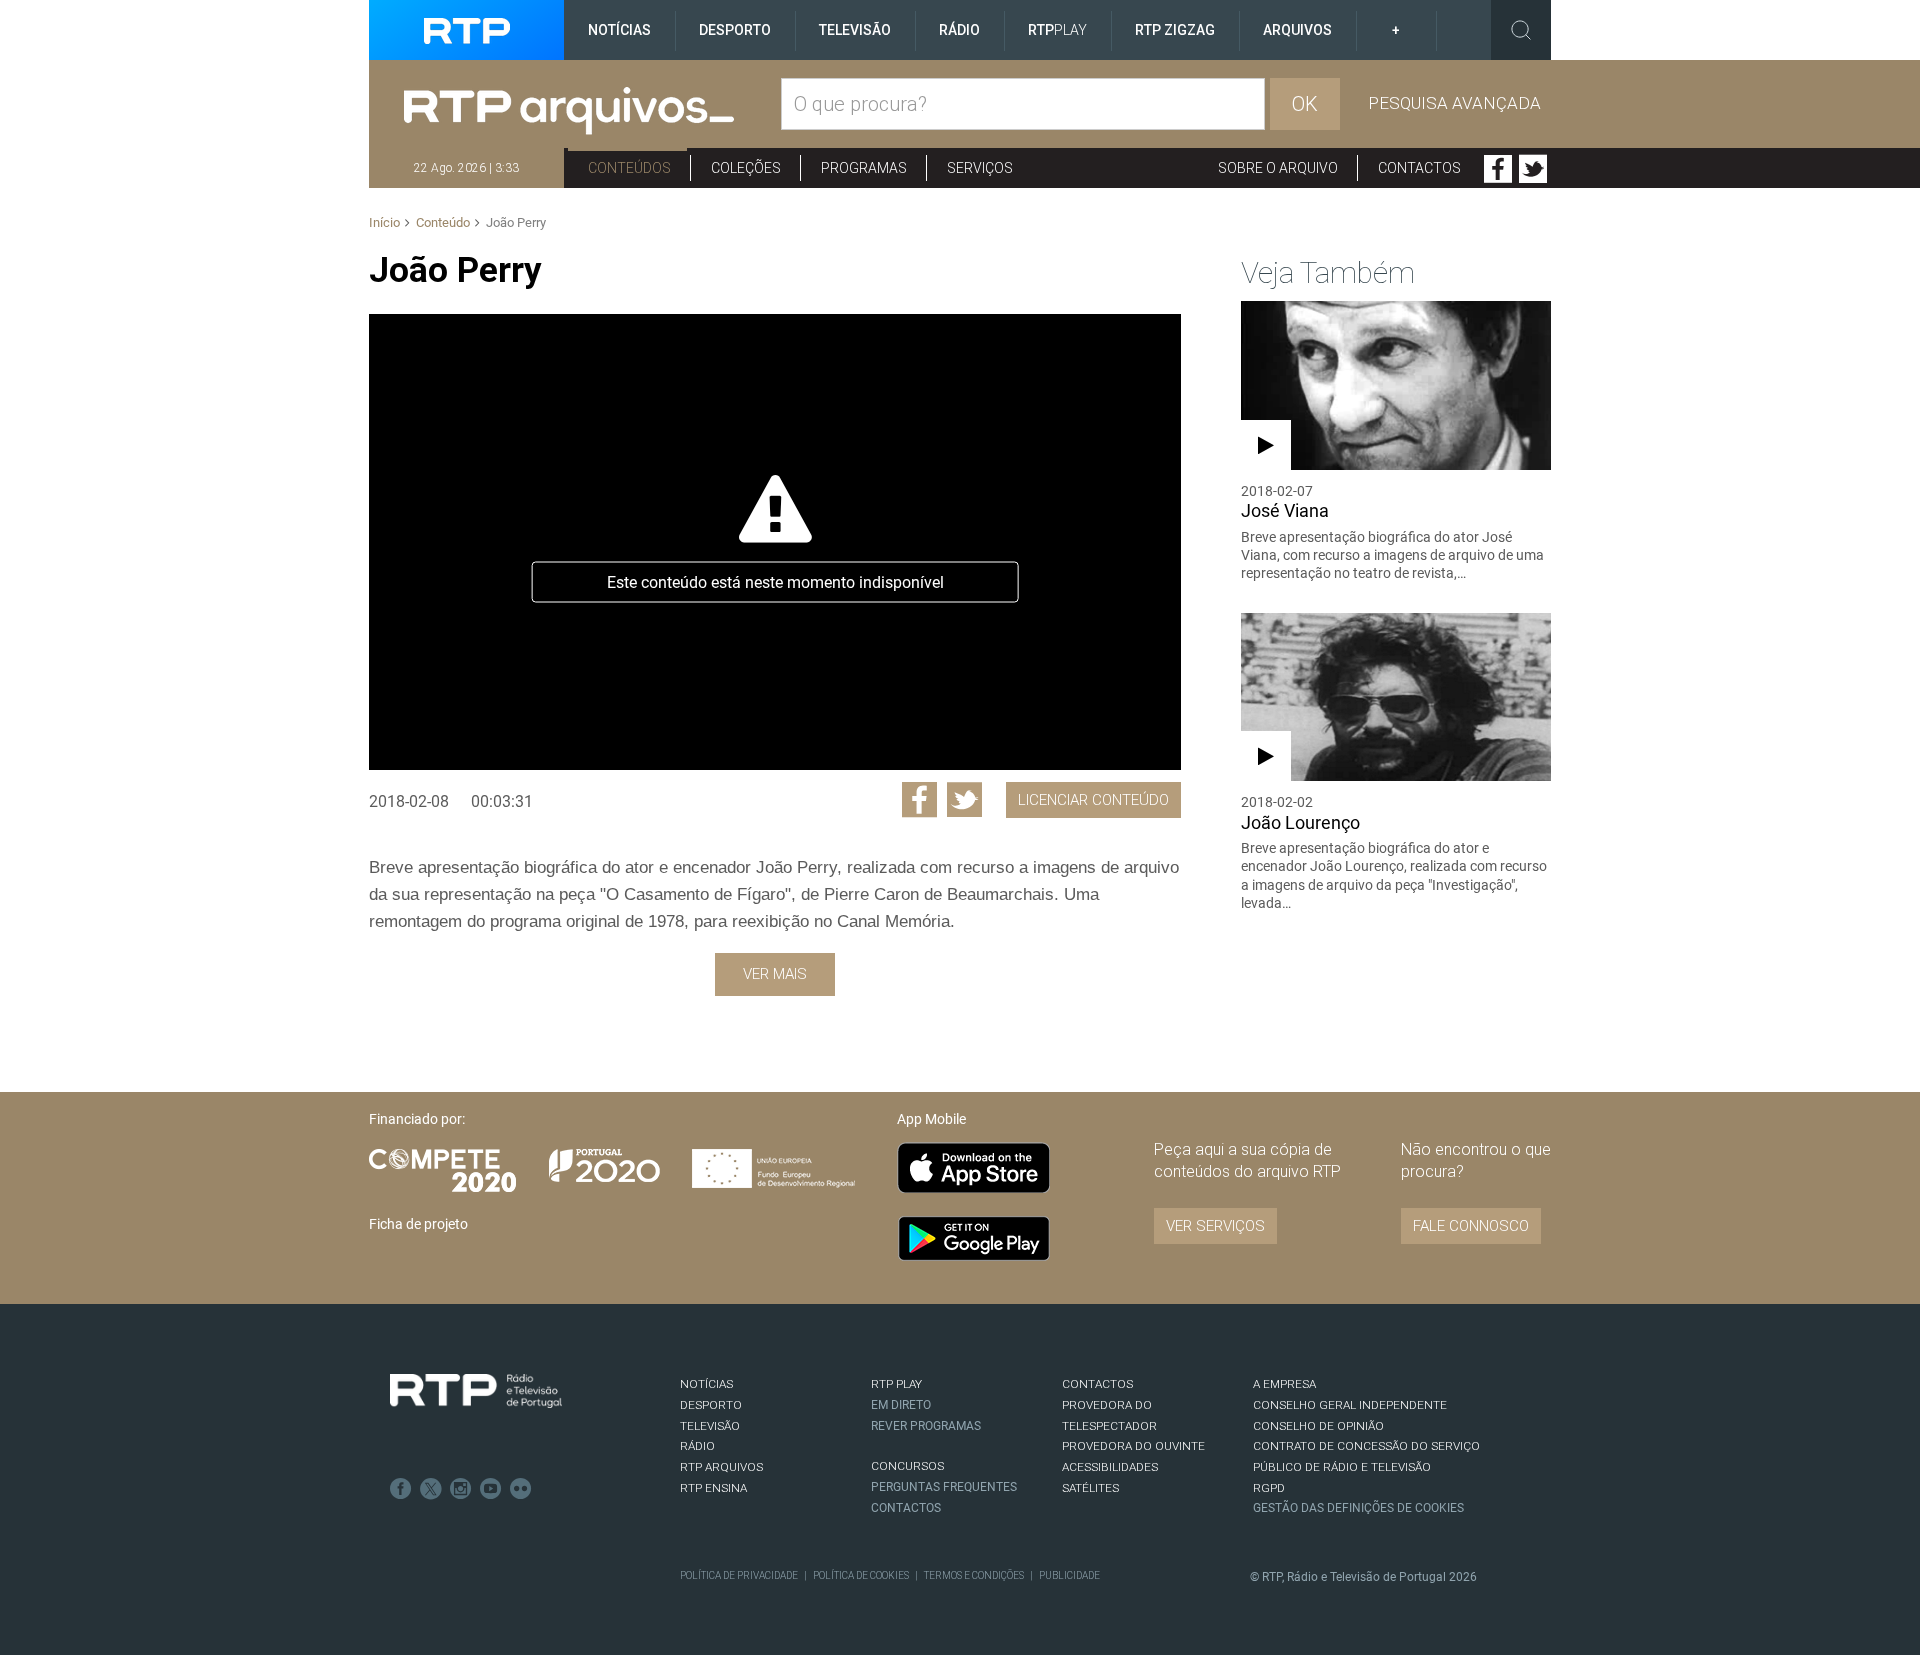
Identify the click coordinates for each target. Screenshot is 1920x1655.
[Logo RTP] (476, 1391)
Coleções (746, 168)
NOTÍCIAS (706, 1384)
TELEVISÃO (710, 1426)
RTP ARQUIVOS (721, 1467)
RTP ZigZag (1175, 30)
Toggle (1521, 30)
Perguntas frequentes (944, 1487)
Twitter (1533, 169)
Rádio (959, 30)
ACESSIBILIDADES (1110, 1467)
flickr (521, 1489)
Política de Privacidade (739, 1575)
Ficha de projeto (418, 1224)
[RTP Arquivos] (592, 111)
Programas (864, 168)
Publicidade (1069, 1575)
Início (384, 222)
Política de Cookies (861, 1575)
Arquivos (1297, 30)
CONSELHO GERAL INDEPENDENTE (1350, 1405)
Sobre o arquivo (1278, 168)
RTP (1057, 30)
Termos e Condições (974, 1575)
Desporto (735, 30)
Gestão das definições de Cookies (1358, 1508)
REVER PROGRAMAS (926, 1426)
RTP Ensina (713, 1488)
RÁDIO (697, 1446)
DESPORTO (711, 1405)
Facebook (1498, 169)
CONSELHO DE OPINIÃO (1318, 1426)
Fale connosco (1471, 1226)
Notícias (619, 30)
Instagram (461, 1489)
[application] (774, 542)
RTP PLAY (896, 1384)
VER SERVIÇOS (1215, 1226)
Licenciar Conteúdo (1093, 800)
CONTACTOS (1097, 1384)
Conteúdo (443, 222)
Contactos (1419, 168)
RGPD (1269, 1488)
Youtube (491, 1489)
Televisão (855, 30)
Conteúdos (629, 168)
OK (1305, 104)
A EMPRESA (1284, 1384)
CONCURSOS (907, 1466)
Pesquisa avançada (1454, 103)
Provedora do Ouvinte (1133, 1446)
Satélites (1090, 1488)
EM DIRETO (901, 1405)
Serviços (980, 168)
